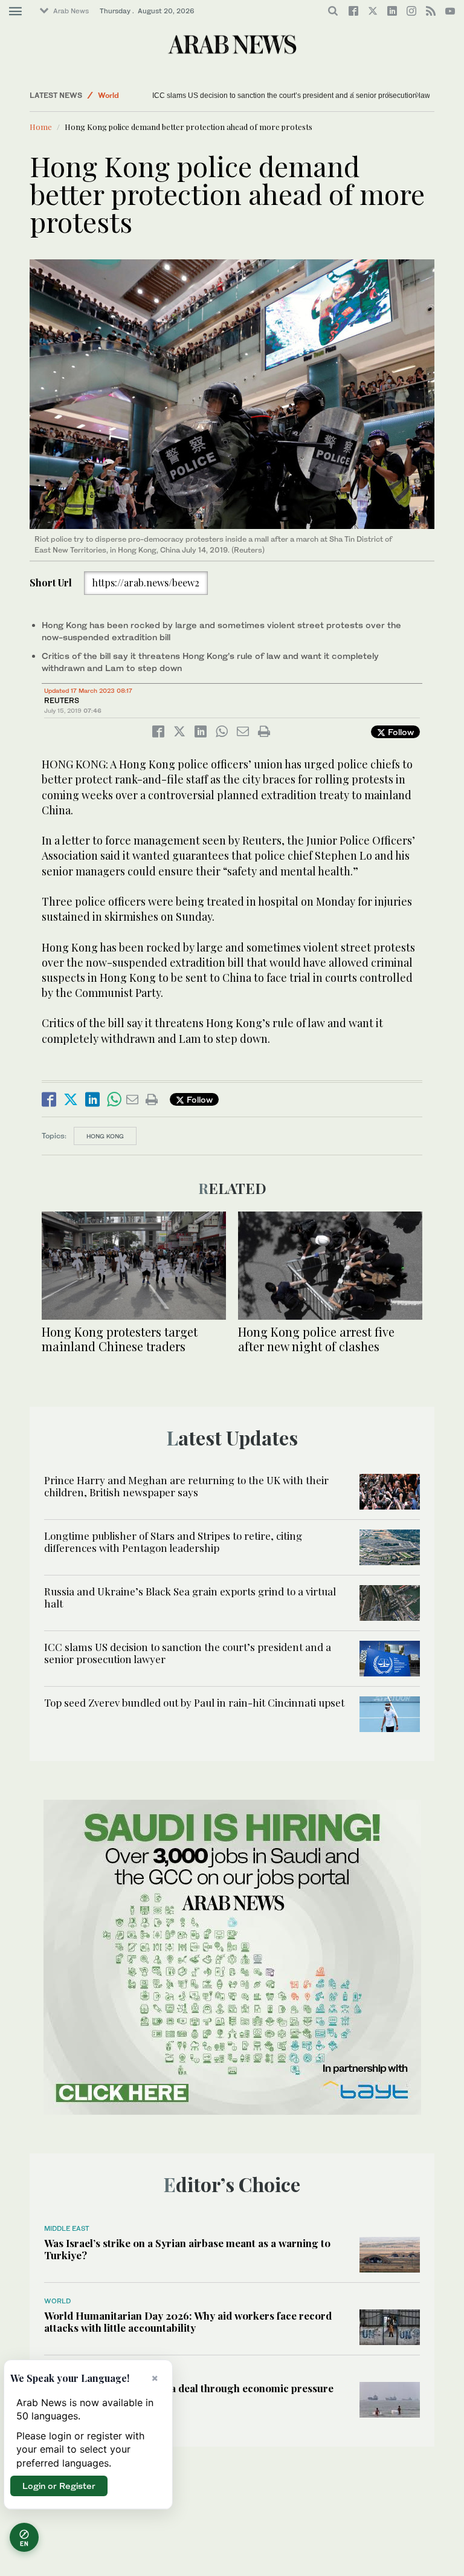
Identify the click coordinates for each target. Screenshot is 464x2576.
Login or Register (59, 2486)
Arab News (71, 11)
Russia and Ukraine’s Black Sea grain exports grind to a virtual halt (190, 1597)
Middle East (67, 2228)
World (108, 95)
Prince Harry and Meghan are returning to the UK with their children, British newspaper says (186, 1486)
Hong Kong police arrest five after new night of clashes (316, 1339)
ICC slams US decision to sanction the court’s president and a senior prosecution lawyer (296, 96)
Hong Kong (105, 1136)
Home (41, 127)
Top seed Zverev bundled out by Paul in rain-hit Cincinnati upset (194, 1702)
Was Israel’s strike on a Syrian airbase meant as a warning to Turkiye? (187, 2249)
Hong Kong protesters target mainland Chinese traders (120, 1339)
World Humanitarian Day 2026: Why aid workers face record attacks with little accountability (188, 2321)
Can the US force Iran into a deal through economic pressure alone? (189, 2394)
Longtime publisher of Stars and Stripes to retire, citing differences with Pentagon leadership (173, 1542)
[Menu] (15, 11)
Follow (400, 732)
